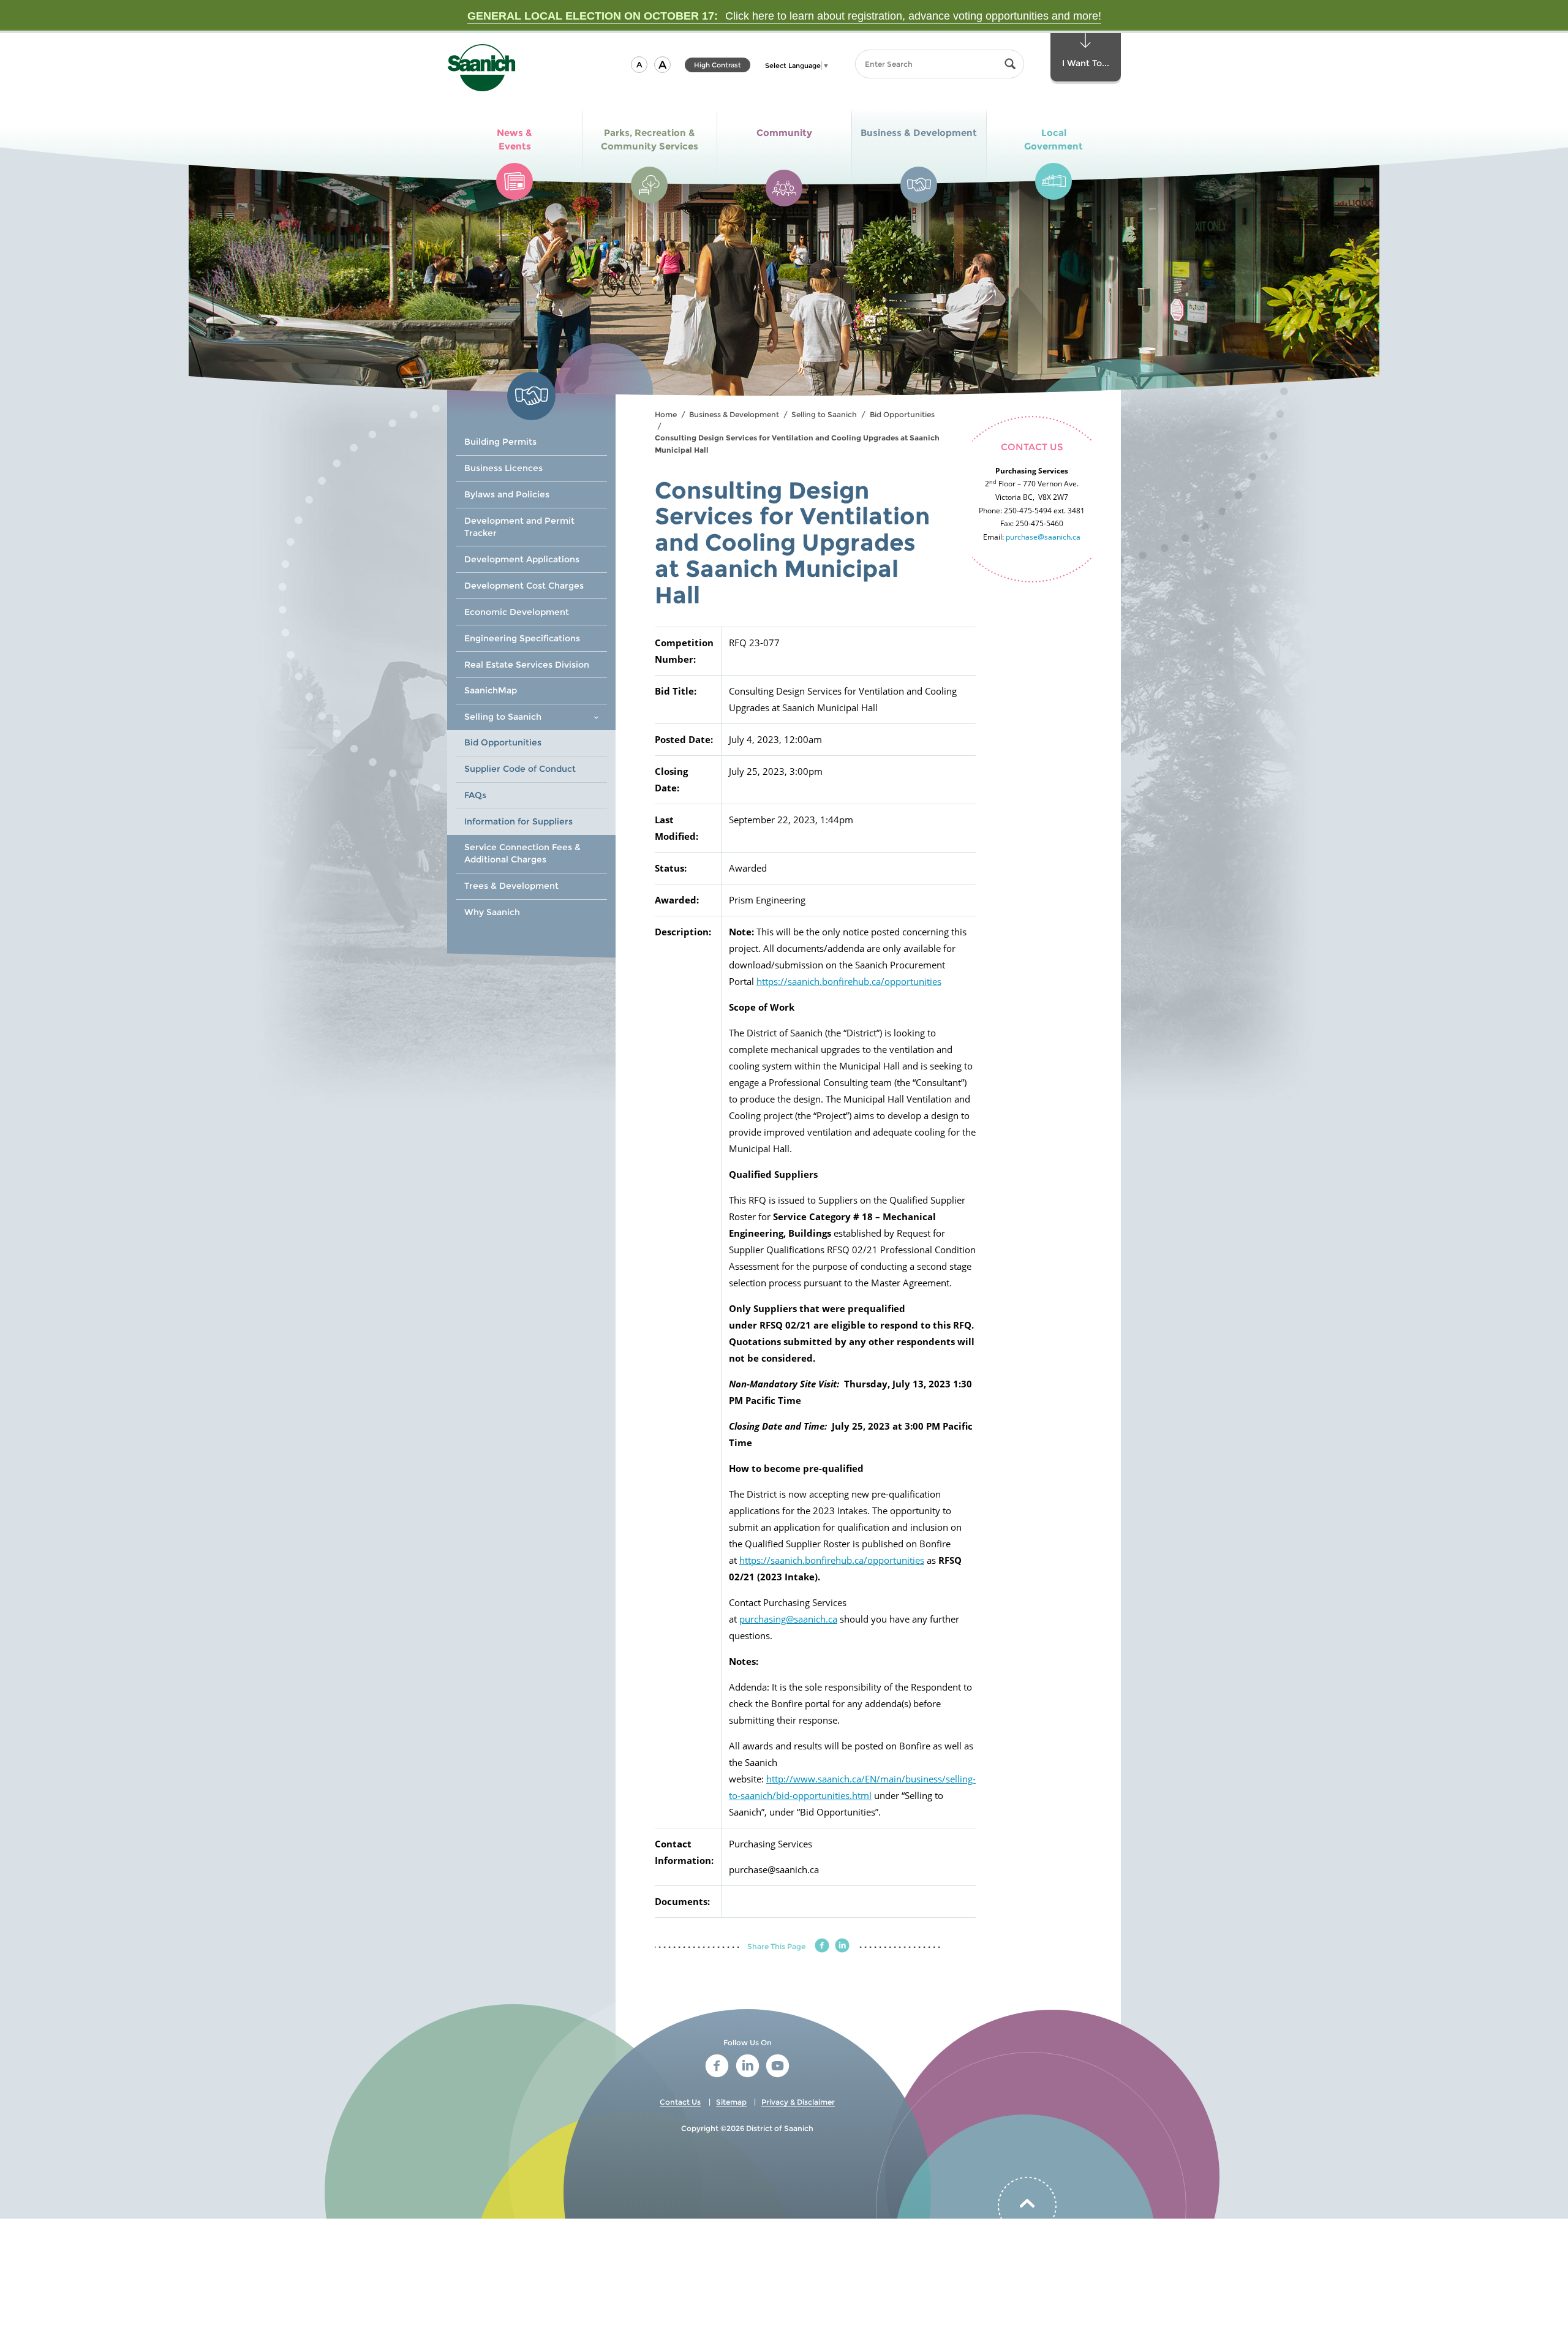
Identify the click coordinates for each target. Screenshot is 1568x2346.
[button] (639, 65)
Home (666, 414)
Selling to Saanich (824, 414)
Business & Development (734, 414)
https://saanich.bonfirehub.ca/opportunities (849, 981)
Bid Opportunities (902, 414)
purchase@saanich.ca (1043, 537)
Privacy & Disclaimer (798, 2102)
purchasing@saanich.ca (788, 1619)
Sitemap (731, 2102)
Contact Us (680, 2102)
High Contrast (718, 66)
